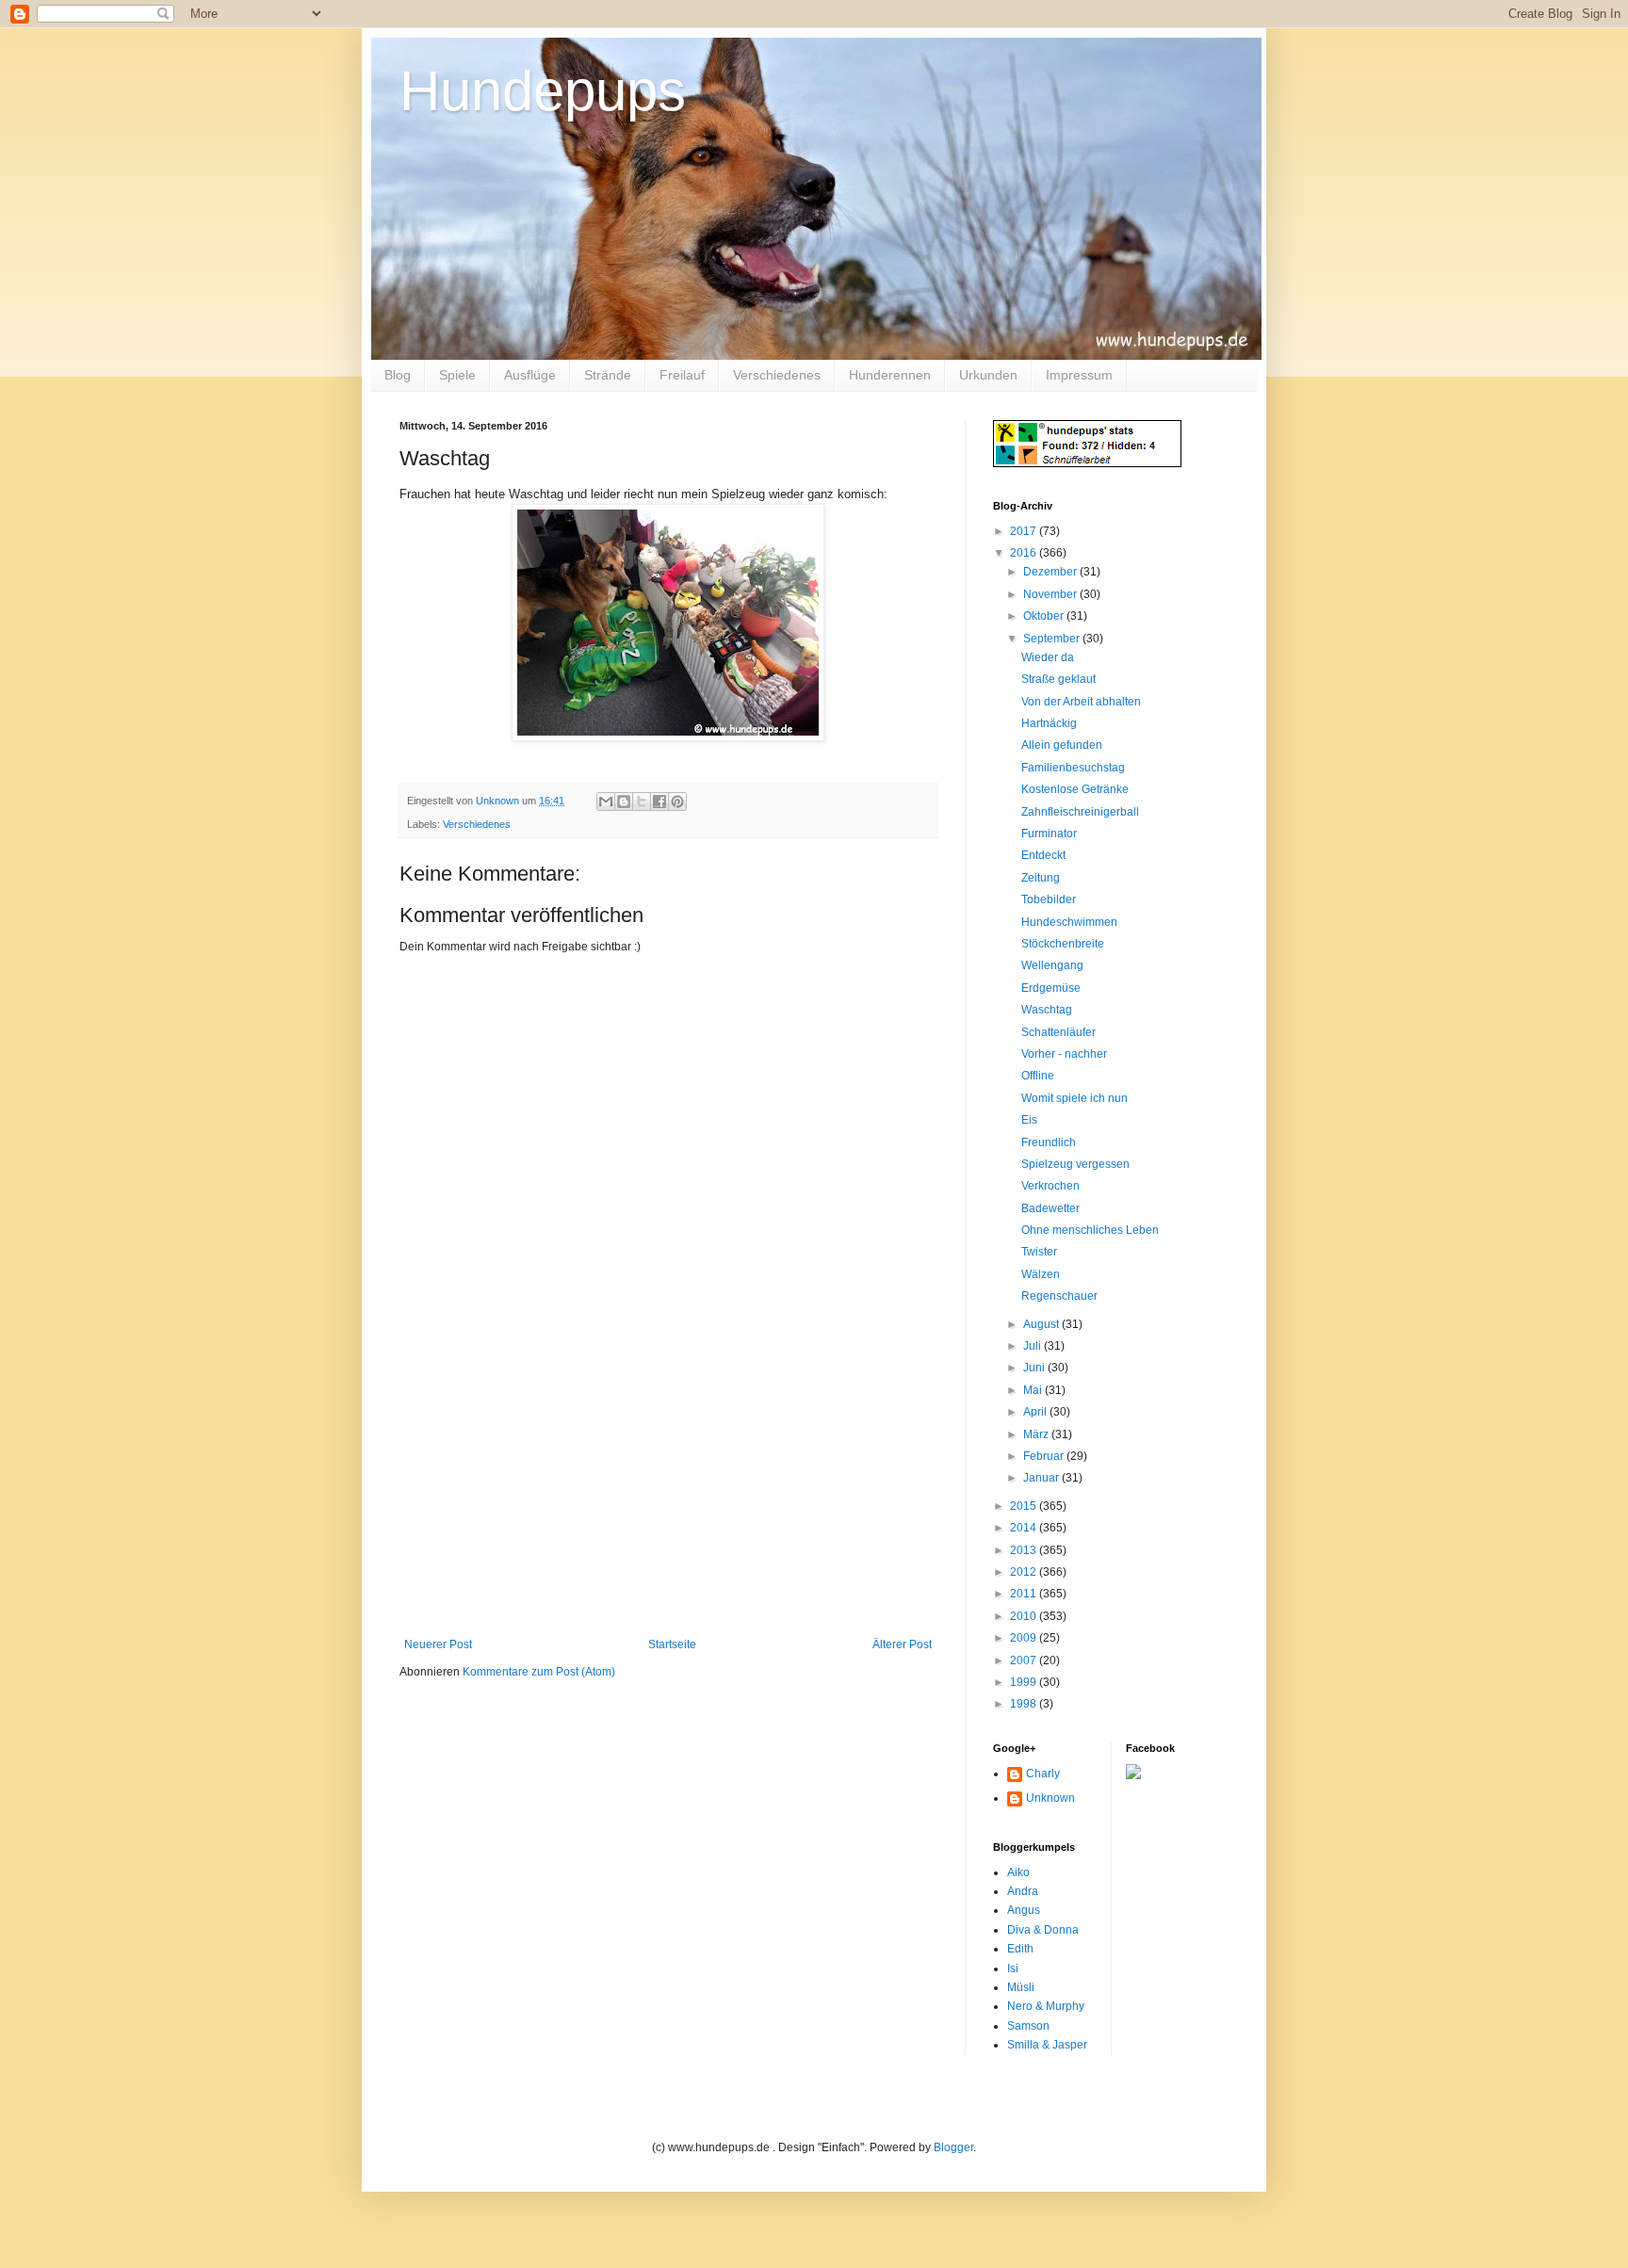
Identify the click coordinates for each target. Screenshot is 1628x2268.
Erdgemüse (1051, 988)
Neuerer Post (438, 1644)
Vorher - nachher (1064, 1054)
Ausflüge (530, 375)
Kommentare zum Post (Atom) (539, 1672)
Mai (1034, 1390)
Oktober (1045, 616)
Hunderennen (890, 375)
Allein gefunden (1062, 745)
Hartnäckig (1049, 723)
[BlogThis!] (624, 802)
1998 (1025, 1704)
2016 (1025, 553)
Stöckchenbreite (1063, 944)
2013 (1025, 1550)
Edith (1020, 1949)
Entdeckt (1043, 855)
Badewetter (1050, 1208)
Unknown (1050, 1798)
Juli (1034, 1346)
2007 (1025, 1660)
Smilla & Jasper (1047, 2045)
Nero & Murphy (1046, 2006)
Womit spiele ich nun (1074, 1098)
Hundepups (543, 91)
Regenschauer (1059, 1296)
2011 (1025, 1594)
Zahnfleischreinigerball (1080, 812)
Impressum (1079, 375)
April (1036, 1412)
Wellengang (1052, 965)
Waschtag (1047, 1010)
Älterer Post (902, 1644)
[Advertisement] (668, 1497)
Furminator (1049, 834)
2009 (1025, 1638)
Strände (608, 375)
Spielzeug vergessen (1075, 1164)
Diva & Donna (1043, 1930)
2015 (1025, 1506)
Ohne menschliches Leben (1090, 1230)
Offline (1038, 1076)
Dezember (1051, 572)
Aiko (1018, 1872)
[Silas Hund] (1133, 1775)
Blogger (953, 2147)
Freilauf (682, 375)
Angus (1024, 1910)
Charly (1043, 1774)
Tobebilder (1049, 899)
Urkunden (988, 375)
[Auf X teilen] (642, 802)
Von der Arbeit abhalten (1081, 702)
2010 (1025, 1616)
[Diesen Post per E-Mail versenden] (606, 802)
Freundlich (1049, 1142)
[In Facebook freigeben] (659, 802)
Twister (1039, 1252)
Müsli (1021, 1987)
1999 (1025, 1682)
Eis (1029, 1120)
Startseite (672, 1644)
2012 (1025, 1572)
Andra (1023, 1891)
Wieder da (1048, 657)
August (1042, 1324)
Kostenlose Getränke (1075, 789)
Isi (1013, 1968)
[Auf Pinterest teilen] (677, 802)
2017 (1025, 531)
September (1053, 639)
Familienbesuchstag (1073, 768)
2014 (1025, 1528)
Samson (1028, 2026)
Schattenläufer (1058, 1032)
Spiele (457, 375)
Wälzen (1041, 1274)
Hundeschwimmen (1069, 922)
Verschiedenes (777, 375)
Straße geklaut (1058, 679)
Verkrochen (1050, 1186)
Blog (398, 375)
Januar (1042, 1478)
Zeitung (1041, 878)
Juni (1035, 1368)
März (1037, 1434)
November (1051, 594)
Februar (1045, 1456)
